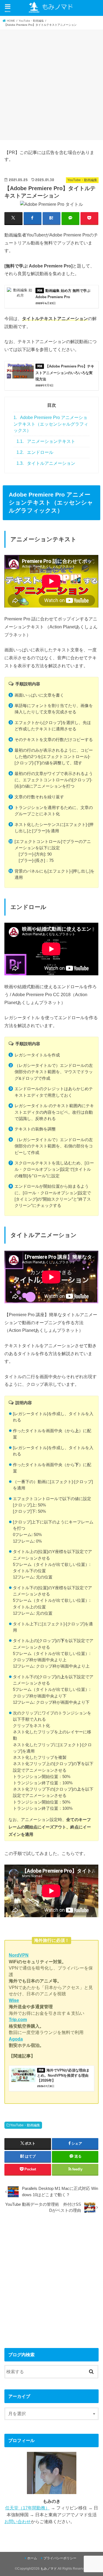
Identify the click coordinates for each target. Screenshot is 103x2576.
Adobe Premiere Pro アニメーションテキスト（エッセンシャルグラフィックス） (51, 424)
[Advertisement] (51, 84)
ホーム (32, 2558)
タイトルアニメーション (46, 463)
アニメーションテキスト (46, 441)
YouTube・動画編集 (25, 2125)
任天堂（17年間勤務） (27, 2508)
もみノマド (49, 2569)
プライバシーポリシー (60, 2558)
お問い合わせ (18, 2521)
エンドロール (35, 452)
